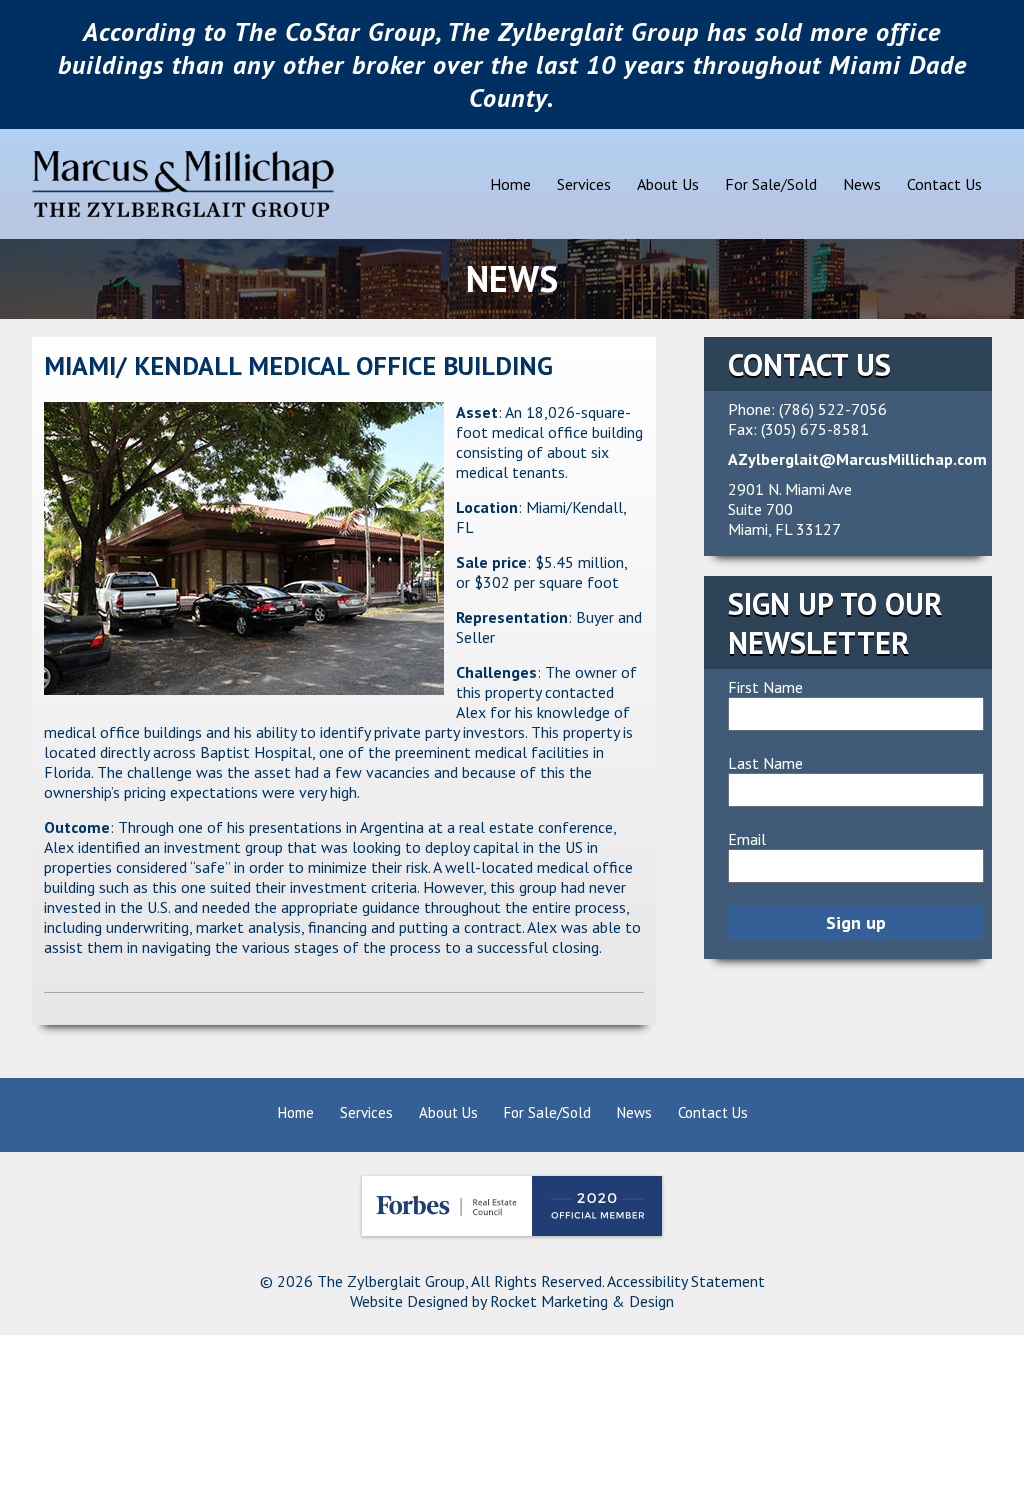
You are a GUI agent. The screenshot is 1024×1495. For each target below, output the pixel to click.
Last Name (765, 763)
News (862, 184)
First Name (765, 687)
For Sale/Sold (771, 184)
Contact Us (944, 184)
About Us (668, 184)
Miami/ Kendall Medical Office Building (298, 365)
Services (584, 184)
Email (747, 839)
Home (510, 184)
